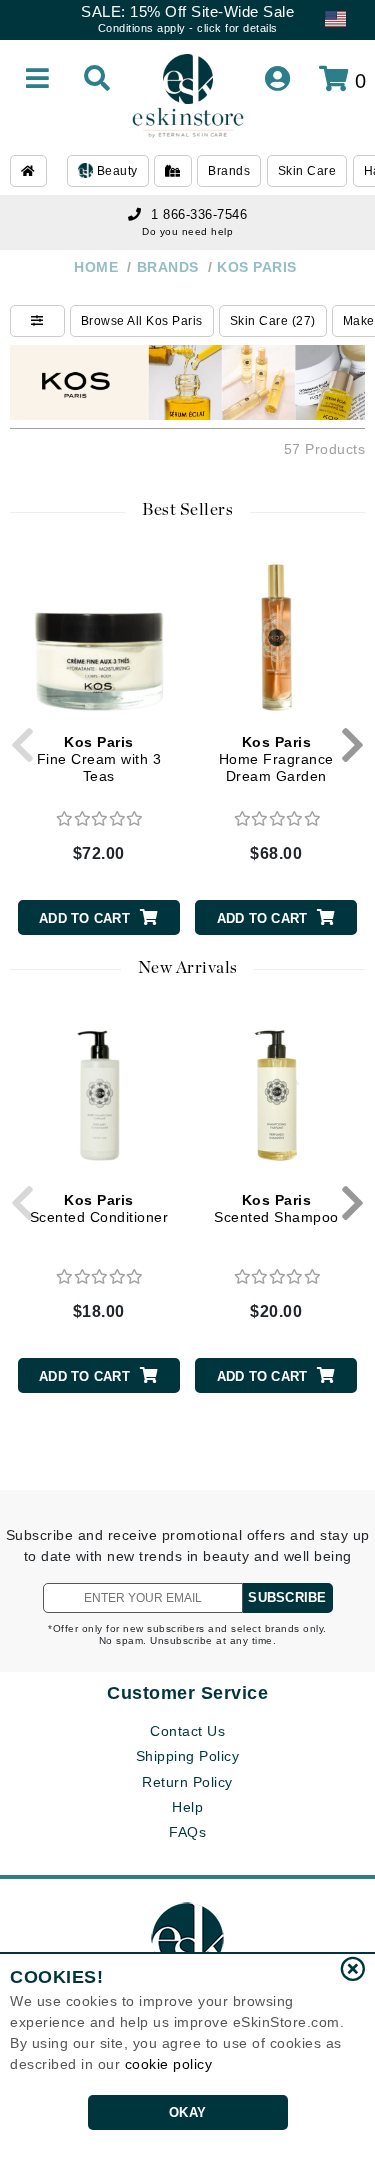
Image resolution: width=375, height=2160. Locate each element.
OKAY (187, 2112)
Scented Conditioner (99, 1208)
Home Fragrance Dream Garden (276, 759)
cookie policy (169, 2064)
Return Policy (187, 1782)
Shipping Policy (188, 1756)
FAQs (187, 1832)
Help (187, 1807)
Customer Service (187, 1693)
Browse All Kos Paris (142, 321)
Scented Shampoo (276, 1208)
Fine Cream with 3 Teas (99, 759)
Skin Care (307, 171)
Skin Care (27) (273, 321)
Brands (229, 171)
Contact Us (187, 1731)
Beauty (115, 171)
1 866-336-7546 (199, 214)
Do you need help (187, 231)
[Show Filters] (37, 321)
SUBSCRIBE (287, 1597)
